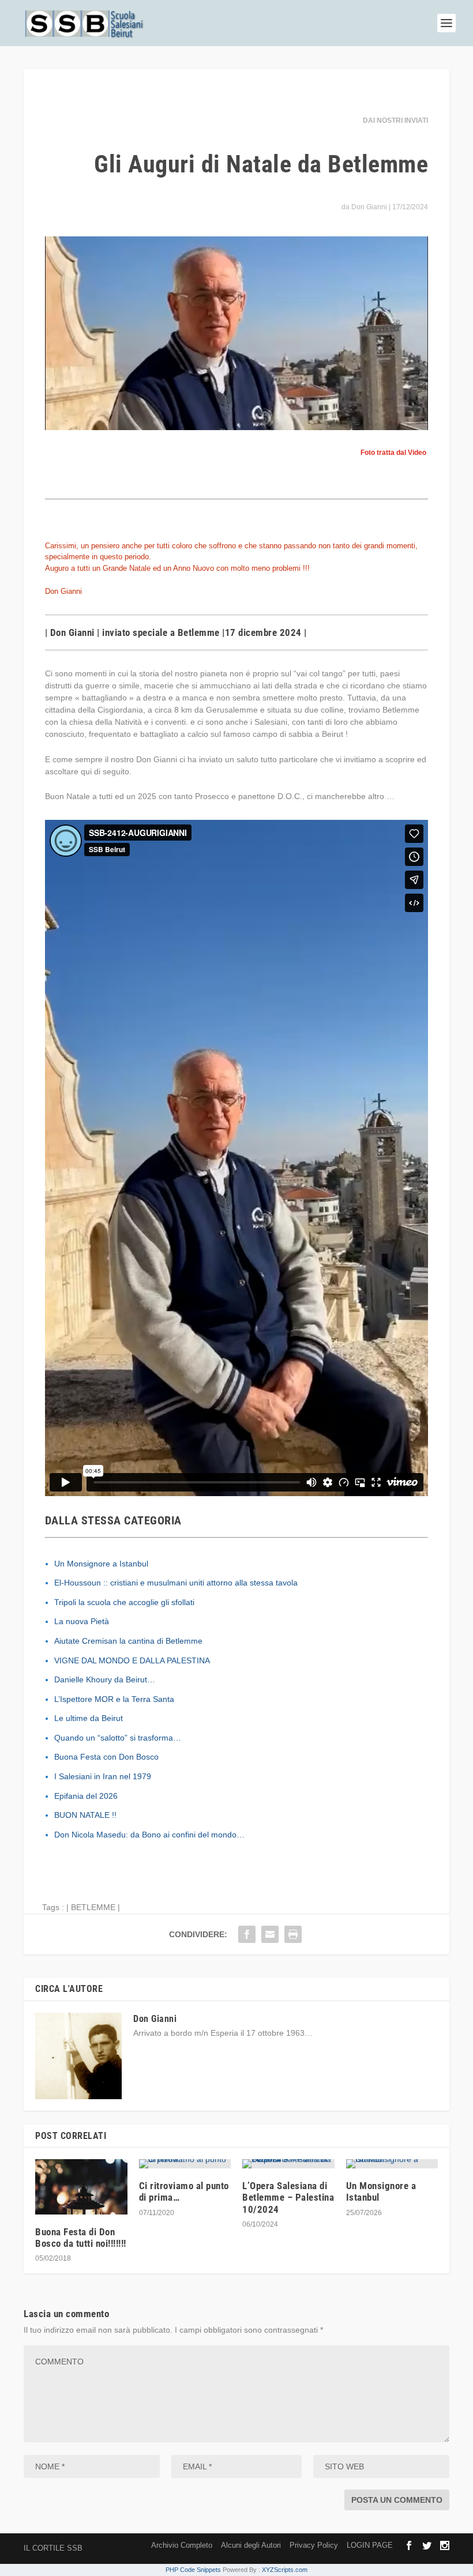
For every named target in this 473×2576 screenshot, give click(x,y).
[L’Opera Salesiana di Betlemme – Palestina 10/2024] (288, 2164)
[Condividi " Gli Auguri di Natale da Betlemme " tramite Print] (293, 1934)
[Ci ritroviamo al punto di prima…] (185, 2164)
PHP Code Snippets (193, 2570)
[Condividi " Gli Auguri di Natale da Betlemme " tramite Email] (270, 1934)
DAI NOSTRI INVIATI (395, 120)
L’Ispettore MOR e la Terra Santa (114, 1699)
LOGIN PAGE (370, 2545)
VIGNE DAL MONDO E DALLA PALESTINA (132, 1660)
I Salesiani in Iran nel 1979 (103, 1776)
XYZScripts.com (285, 2570)
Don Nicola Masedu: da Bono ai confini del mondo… (149, 1835)
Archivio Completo (182, 2545)
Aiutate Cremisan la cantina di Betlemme (128, 1641)
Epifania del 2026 (86, 1796)
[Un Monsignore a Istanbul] (392, 2164)
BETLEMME (93, 1907)
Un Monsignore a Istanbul (101, 1564)
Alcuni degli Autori (251, 2545)
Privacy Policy (314, 2545)
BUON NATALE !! (85, 1815)
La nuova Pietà (82, 1621)
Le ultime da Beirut (89, 1718)
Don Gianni (369, 207)
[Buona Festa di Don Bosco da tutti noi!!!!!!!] (81, 2187)
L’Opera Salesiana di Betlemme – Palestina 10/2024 (288, 2197)
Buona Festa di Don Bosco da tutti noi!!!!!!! (81, 2238)
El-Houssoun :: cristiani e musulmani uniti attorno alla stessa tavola (176, 1583)
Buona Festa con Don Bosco (106, 1757)
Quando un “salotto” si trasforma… (118, 1738)
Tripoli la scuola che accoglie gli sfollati (124, 1602)
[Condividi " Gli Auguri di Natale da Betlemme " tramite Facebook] (247, 1934)
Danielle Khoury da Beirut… (105, 1679)
